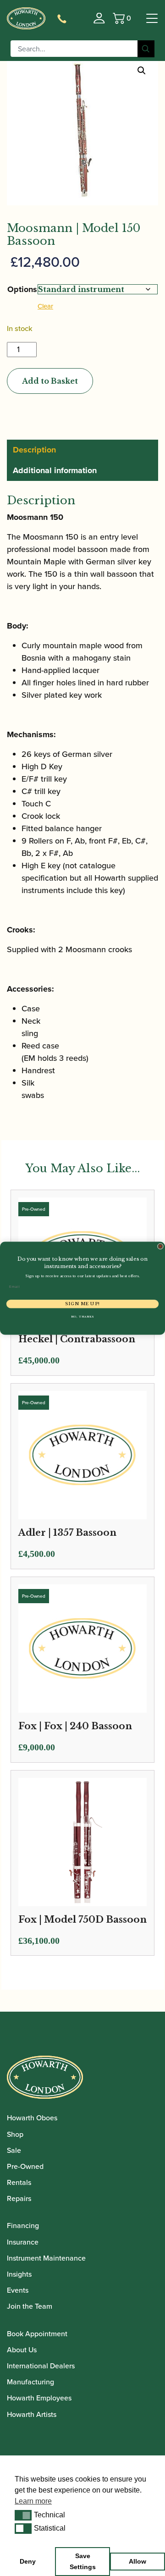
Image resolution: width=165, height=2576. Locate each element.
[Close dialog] (160, 1246)
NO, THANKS (82, 1316)
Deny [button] (28, 2561)
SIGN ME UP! (82, 1304)
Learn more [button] (33, 2501)
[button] (23, 2515)
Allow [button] (137, 2561)
